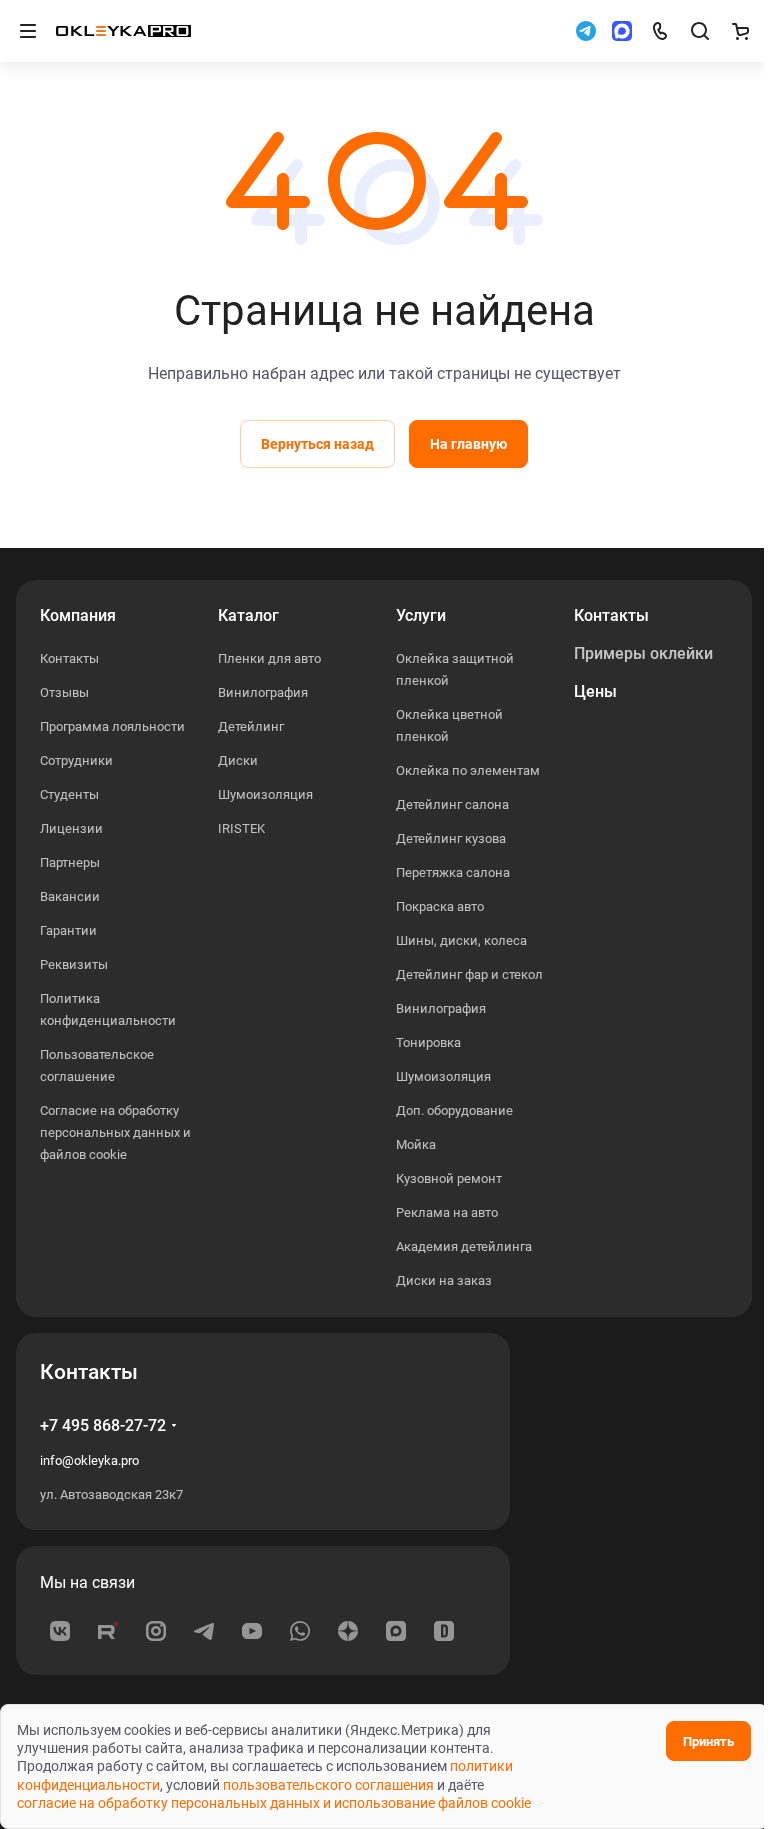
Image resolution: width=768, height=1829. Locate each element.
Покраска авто (440, 906)
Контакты (69, 658)
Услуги (421, 615)
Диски (238, 760)
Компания (78, 615)
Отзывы (64, 692)
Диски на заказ (444, 1280)
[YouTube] (252, 1631)
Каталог (248, 615)
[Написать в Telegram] (586, 31)
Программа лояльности (112, 726)
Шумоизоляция (265, 794)
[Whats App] (300, 1631)
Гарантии (68, 930)
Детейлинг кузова (451, 838)
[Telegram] (204, 1631)
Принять (708, 1741)
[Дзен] (348, 1631)
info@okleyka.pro (89, 1460)
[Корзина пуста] (740, 31)
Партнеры (70, 862)
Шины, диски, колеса (461, 940)
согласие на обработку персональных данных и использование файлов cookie (274, 1803)
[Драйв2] (444, 1631)
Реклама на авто (447, 1212)
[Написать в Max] (622, 31)
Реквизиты (74, 964)
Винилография (263, 692)
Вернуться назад (317, 444)
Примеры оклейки (643, 653)
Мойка (416, 1144)
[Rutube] (108, 1631)
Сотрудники (76, 760)
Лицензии (71, 828)
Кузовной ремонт (449, 1178)
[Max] (396, 1631)
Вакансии (70, 896)
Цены (595, 691)
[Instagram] (156, 1631)
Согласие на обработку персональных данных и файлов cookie (115, 1132)
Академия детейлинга (464, 1246)
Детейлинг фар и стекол (469, 974)
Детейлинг (251, 726)
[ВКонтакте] (60, 1631)
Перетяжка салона (453, 872)
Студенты (69, 794)
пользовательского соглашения (328, 1785)
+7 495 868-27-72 (103, 1425)
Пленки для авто (269, 658)
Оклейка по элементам (468, 770)
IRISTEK (241, 828)
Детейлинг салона (452, 804)
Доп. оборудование (454, 1110)
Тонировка (428, 1042)
